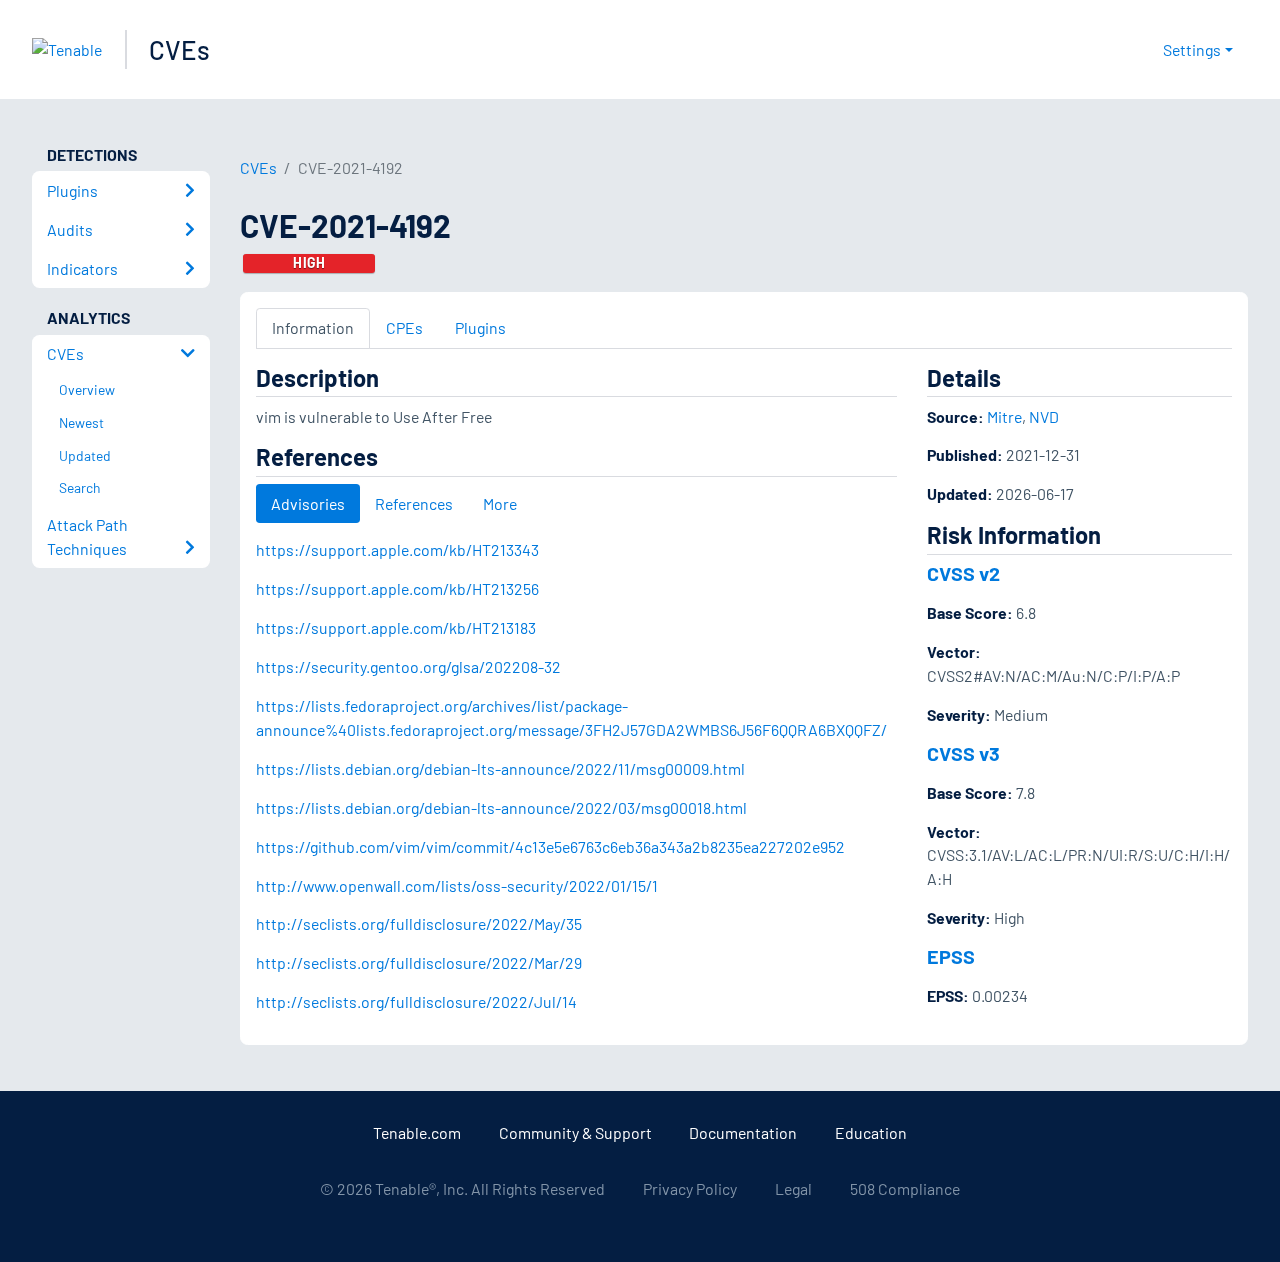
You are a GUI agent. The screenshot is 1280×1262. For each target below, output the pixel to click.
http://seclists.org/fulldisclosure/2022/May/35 (419, 923)
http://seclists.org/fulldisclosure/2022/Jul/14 (416, 1001)
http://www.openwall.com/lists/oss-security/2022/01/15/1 (457, 885)
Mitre (1004, 416)
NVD (1044, 416)
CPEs (404, 327)
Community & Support (575, 1132)
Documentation (743, 1132)
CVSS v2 (963, 573)
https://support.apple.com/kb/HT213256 (397, 588)
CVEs (179, 49)
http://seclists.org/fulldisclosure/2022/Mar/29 (419, 962)
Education (871, 1132)
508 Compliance (905, 1188)
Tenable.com (417, 1132)
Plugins (480, 327)
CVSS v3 (963, 753)
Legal (793, 1188)
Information (313, 327)
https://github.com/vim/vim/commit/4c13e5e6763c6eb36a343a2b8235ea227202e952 (550, 846)
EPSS (951, 956)
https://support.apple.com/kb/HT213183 (396, 627)
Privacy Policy (690, 1188)
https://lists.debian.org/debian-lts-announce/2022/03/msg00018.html (501, 807)
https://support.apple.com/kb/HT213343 (397, 549)
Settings (1192, 49)
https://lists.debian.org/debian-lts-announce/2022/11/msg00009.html (500, 768)
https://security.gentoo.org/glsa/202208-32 (408, 666)
